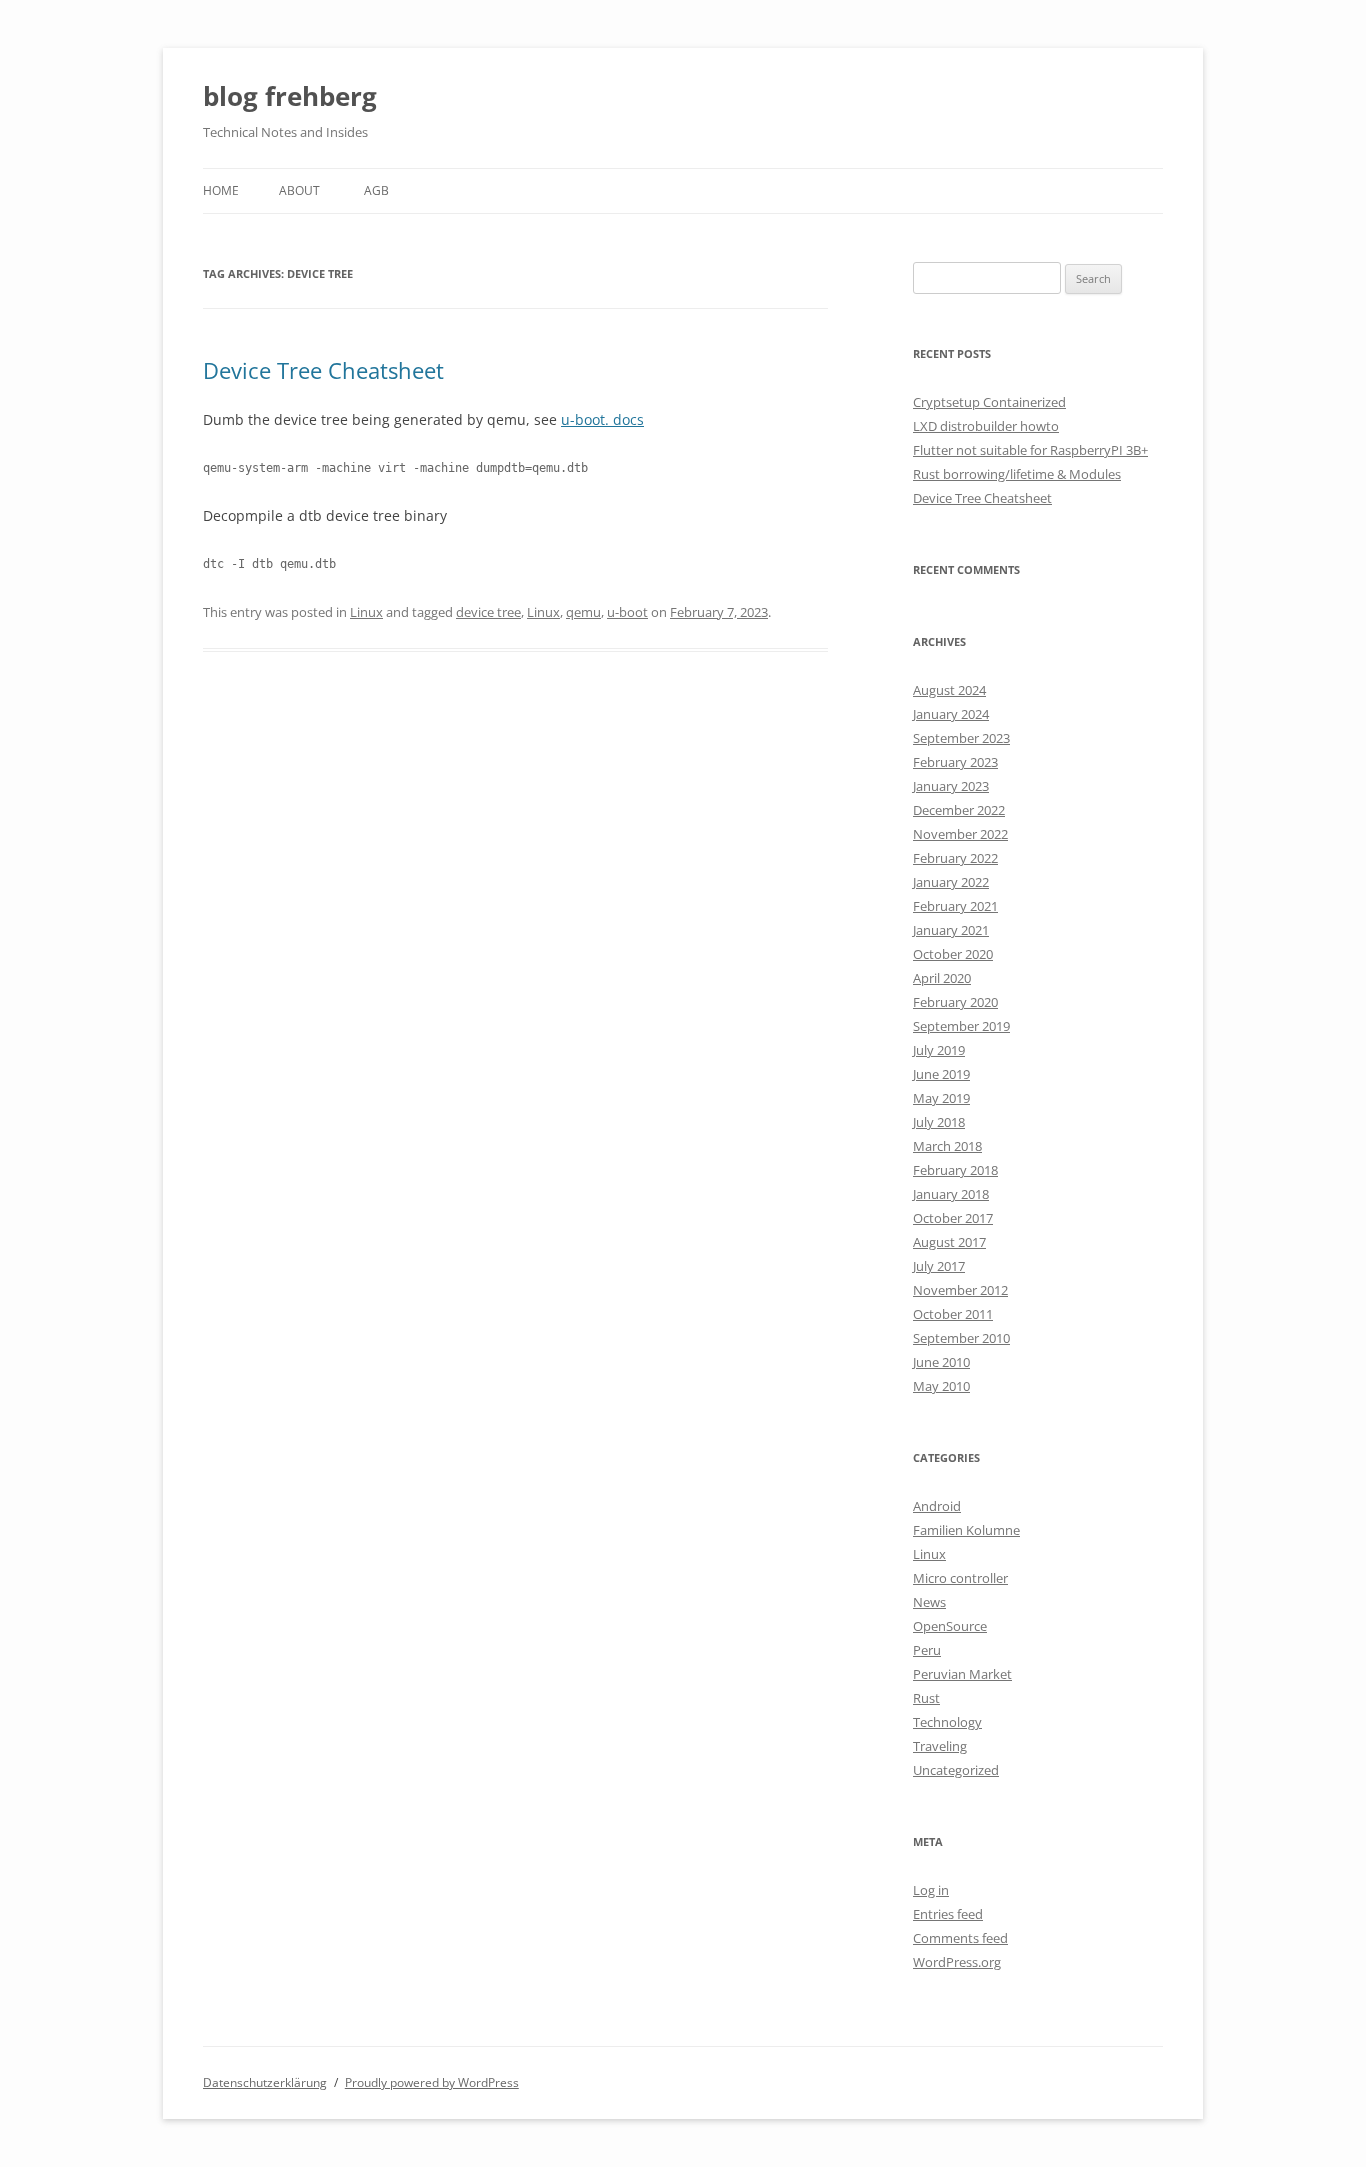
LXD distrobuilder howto (986, 426)
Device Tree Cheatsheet (323, 370)
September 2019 (961, 1026)
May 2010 (941, 1386)
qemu (583, 612)
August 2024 (949, 690)
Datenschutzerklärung (265, 2082)
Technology (947, 1722)
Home (221, 190)
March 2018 (947, 1146)
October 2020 (953, 954)
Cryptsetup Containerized (989, 402)
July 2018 (939, 1122)
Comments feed (960, 1938)
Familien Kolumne (966, 1530)
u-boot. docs (602, 419)
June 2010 (941, 1362)
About (299, 190)
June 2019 (941, 1074)
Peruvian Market (962, 1674)
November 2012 (960, 1290)
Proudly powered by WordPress (432, 2082)
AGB (376, 190)
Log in (931, 1890)
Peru (927, 1650)
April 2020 (942, 978)
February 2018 (955, 1170)
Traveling (940, 1746)
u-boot (627, 612)
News (929, 1602)
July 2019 (939, 1050)
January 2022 (951, 882)
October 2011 (953, 1314)
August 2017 (949, 1242)
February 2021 (955, 906)
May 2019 (941, 1098)
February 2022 (955, 858)
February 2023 (955, 762)
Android (937, 1506)
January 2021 (951, 930)
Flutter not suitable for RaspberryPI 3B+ (1030, 450)
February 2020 (955, 1002)
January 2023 (951, 786)
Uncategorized (956, 1770)
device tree (488, 612)
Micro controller (960, 1578)
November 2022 (960, 834)
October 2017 (953, 1218)
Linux (366, 612)
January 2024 (951, 714)
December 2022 (959, 810)
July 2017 (939, 1266)
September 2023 (961, 738)
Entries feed (948, 1914)
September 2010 (961, 1338)
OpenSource (950, 1626)
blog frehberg (290, 96)
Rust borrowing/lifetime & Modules (1017, 474)
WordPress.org (957, 1962)
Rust (926, 1698)
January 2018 (951, 1194)
